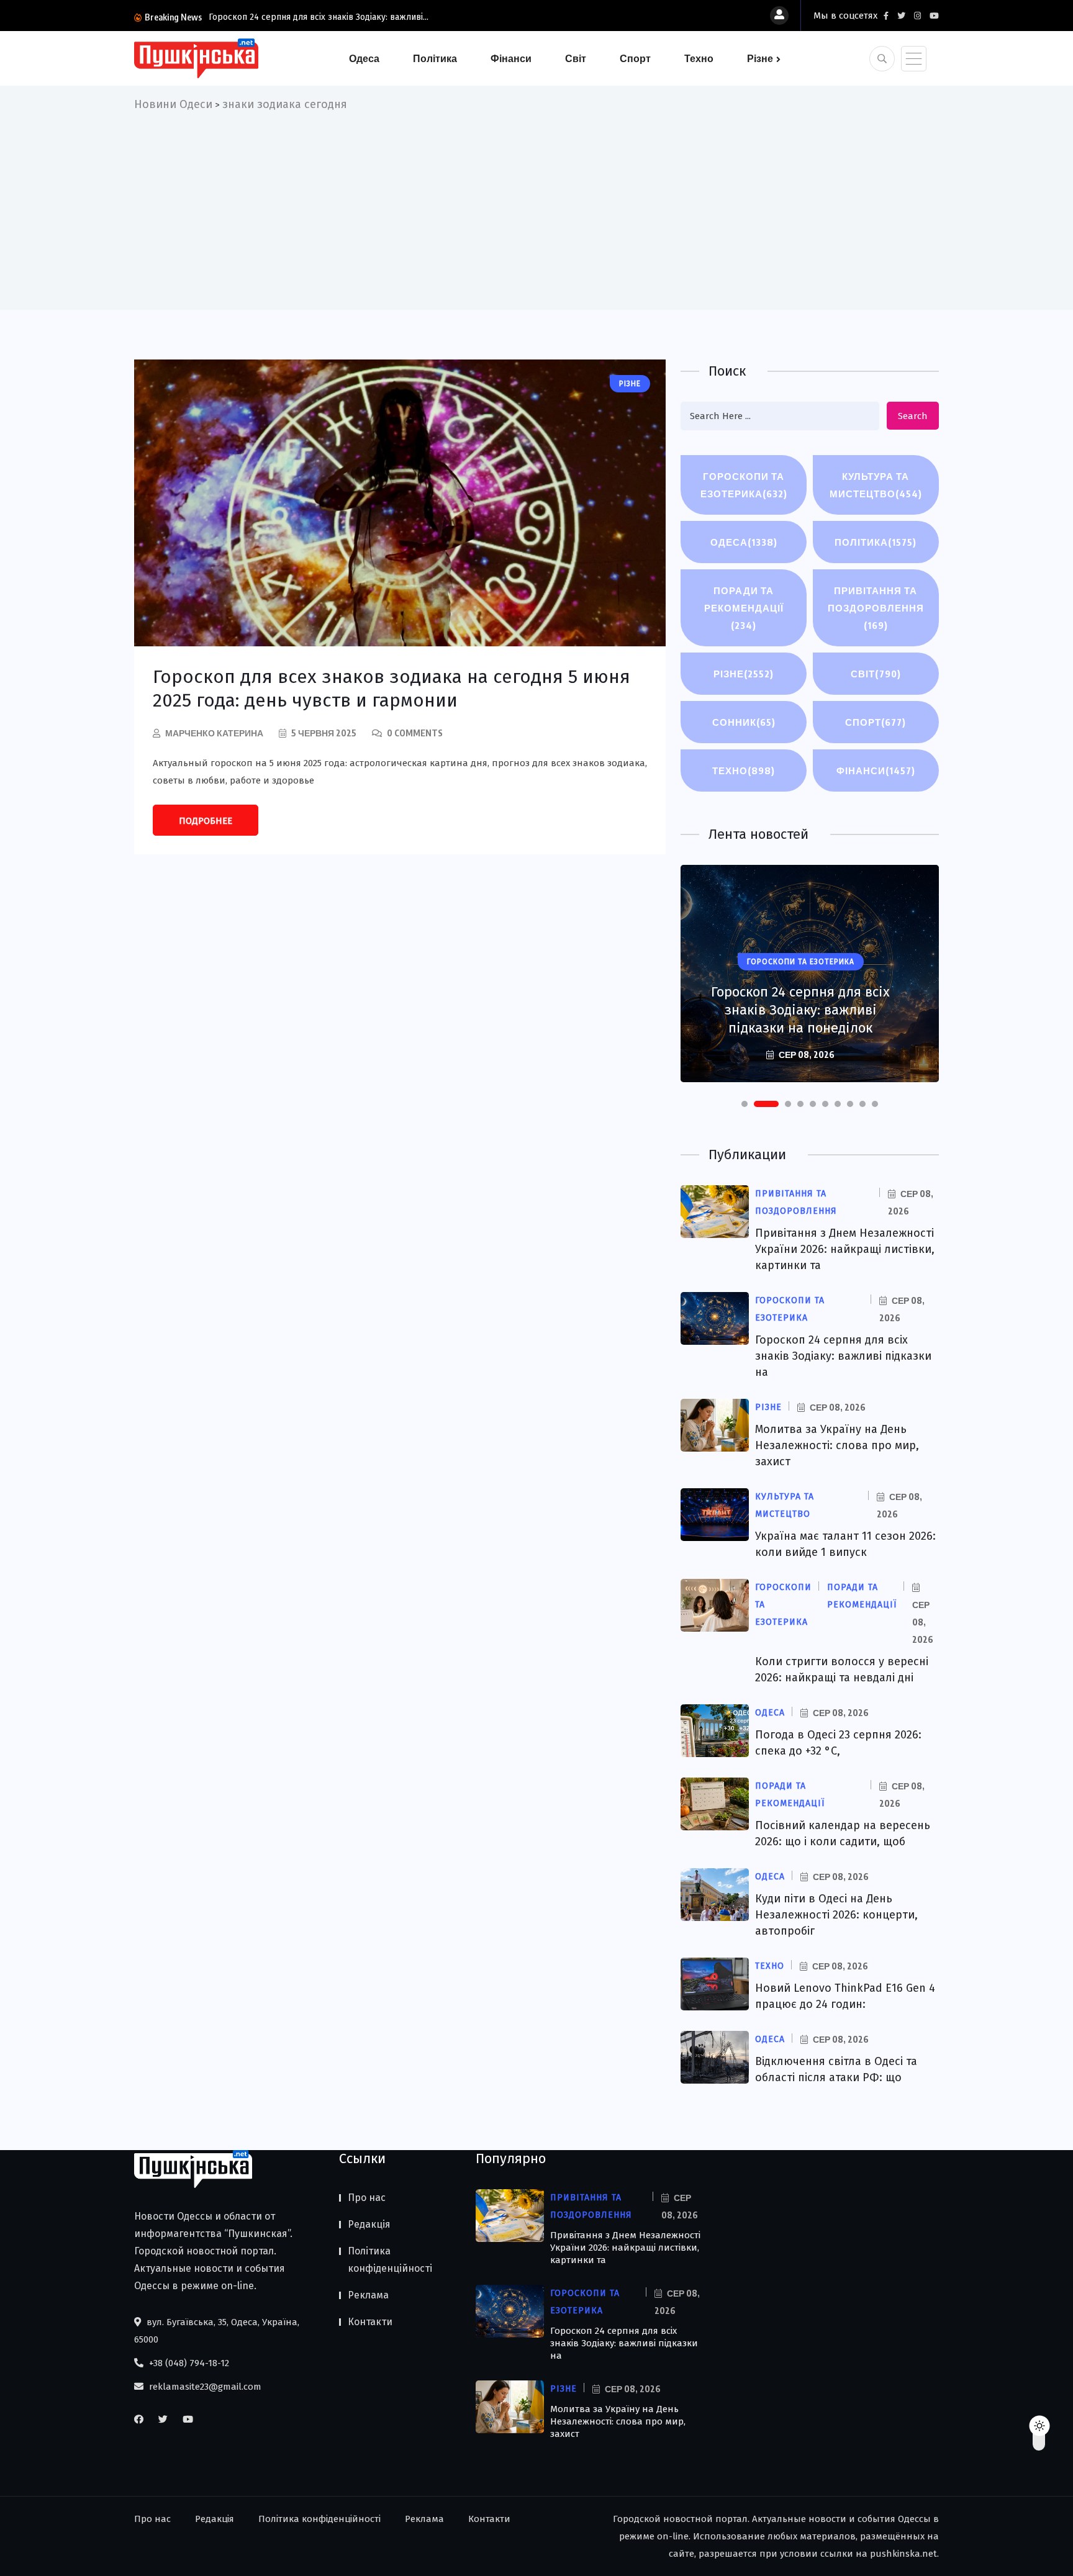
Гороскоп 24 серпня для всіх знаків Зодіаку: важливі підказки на (843, 1356)
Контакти (370, 2322)
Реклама (368, 2295)
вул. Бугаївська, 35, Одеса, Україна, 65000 (217, 2331)
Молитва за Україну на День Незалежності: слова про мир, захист (837, 1445)
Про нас (367, 2198)
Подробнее (206, 821)
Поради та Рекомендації (744, 608)
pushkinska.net (903, 2554)
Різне (760, 58)
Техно (699, 58)
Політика (435, 58)
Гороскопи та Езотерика (744, 485)
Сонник (744, 722)
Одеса (364, 58)
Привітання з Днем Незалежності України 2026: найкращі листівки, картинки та (845, 1249)
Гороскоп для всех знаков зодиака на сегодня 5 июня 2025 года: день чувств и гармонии (392, 689)
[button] (745, 1104)
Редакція (369, 2224)
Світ (576, 58)
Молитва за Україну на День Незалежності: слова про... (349, 17)
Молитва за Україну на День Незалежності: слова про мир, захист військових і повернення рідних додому (801, 1001)
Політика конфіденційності (390, 2260)
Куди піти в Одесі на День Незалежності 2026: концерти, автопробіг (836, 1915)
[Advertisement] (536, 207)
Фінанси (511, 58)
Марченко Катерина (214, 733)
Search (913, 416)
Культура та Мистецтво (876, 485)
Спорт (635, 58)
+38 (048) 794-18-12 (188, 2363)
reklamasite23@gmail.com (204, 2387)
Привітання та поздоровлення (876, 608)
